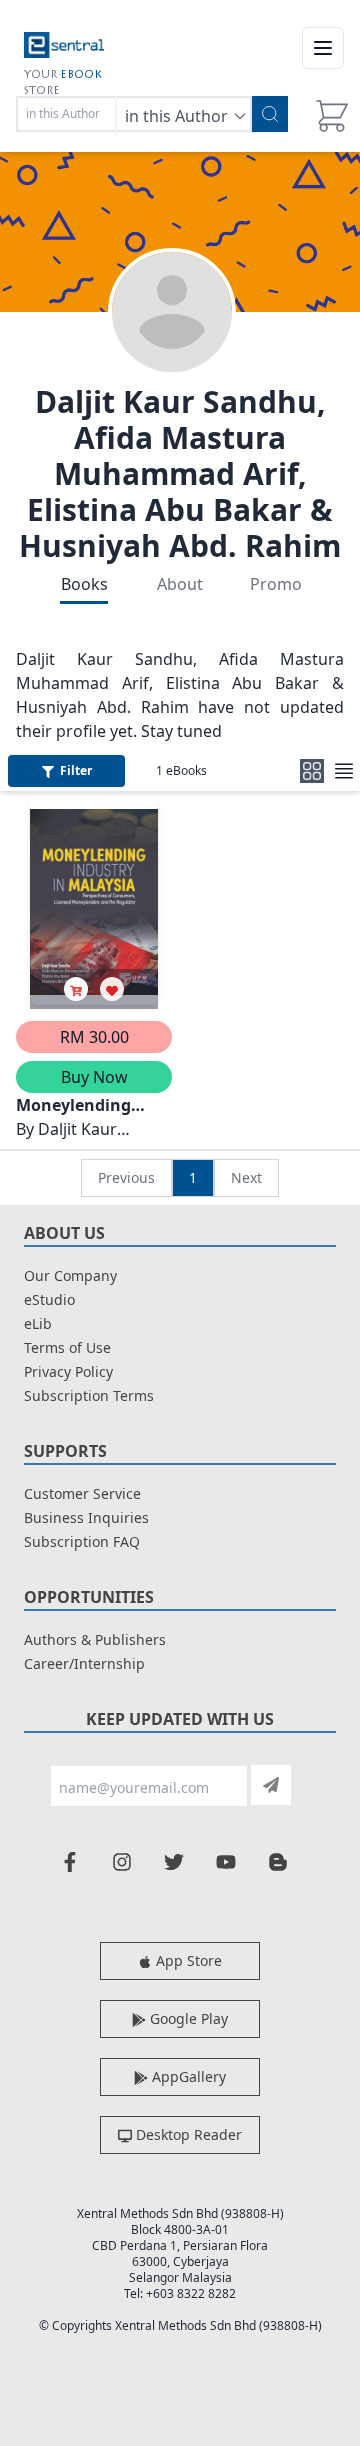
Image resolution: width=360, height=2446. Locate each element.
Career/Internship (84, 1663)
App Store (187, 1960)
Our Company (70, 1275)
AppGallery (187, 2076)
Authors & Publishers (95, 1639)
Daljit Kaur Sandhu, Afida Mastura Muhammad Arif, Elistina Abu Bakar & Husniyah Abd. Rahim (180, 473)
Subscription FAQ (82, 1541)
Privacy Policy (68, 1371)
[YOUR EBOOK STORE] (64, 48)
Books (84, 584)
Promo (276, 584)
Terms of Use (67, 1347)
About (180, 584)
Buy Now (94, 1077)
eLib (38, 1323)
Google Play (187, 2018)
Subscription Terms (89, 1395)
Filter (76, 770)
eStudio (49, 1299)
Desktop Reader (187, 2134)
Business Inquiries (86, 1517)
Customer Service (82, 1493)
